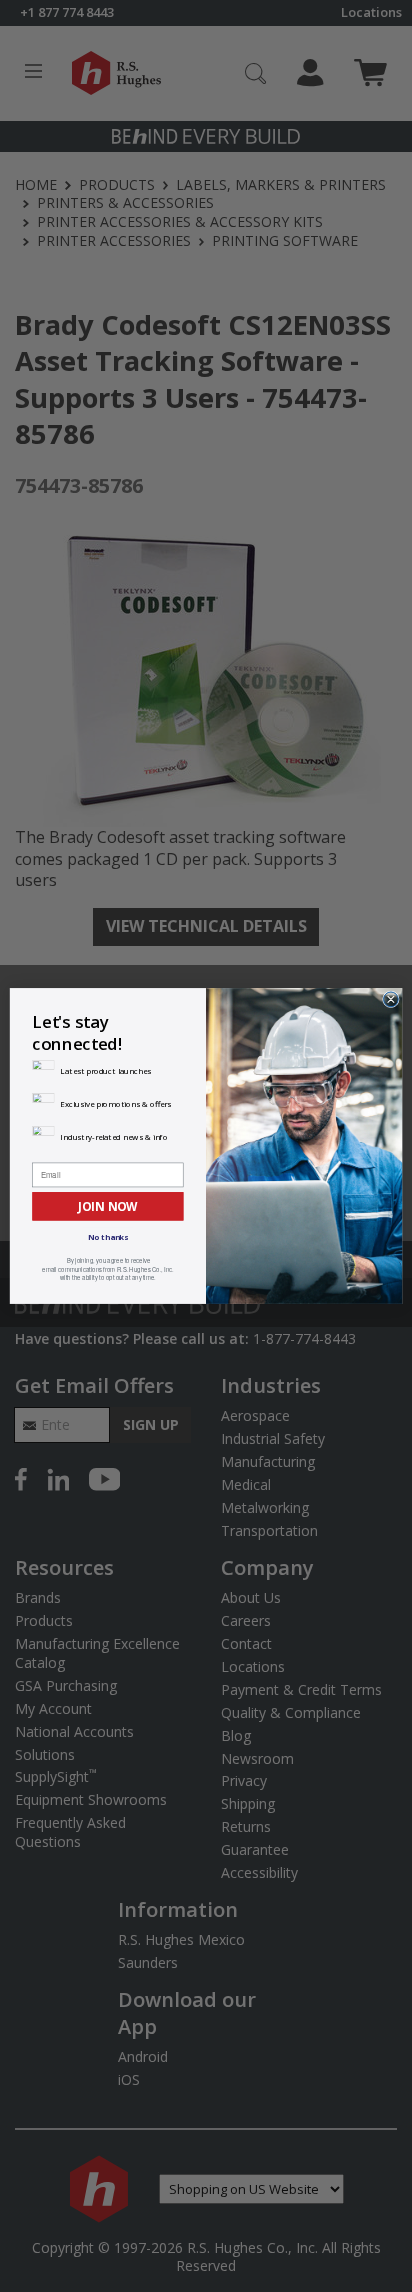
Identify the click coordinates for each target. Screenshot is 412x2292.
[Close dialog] (391, 999)
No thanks (108, 1237)
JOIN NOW (107, 1206)
